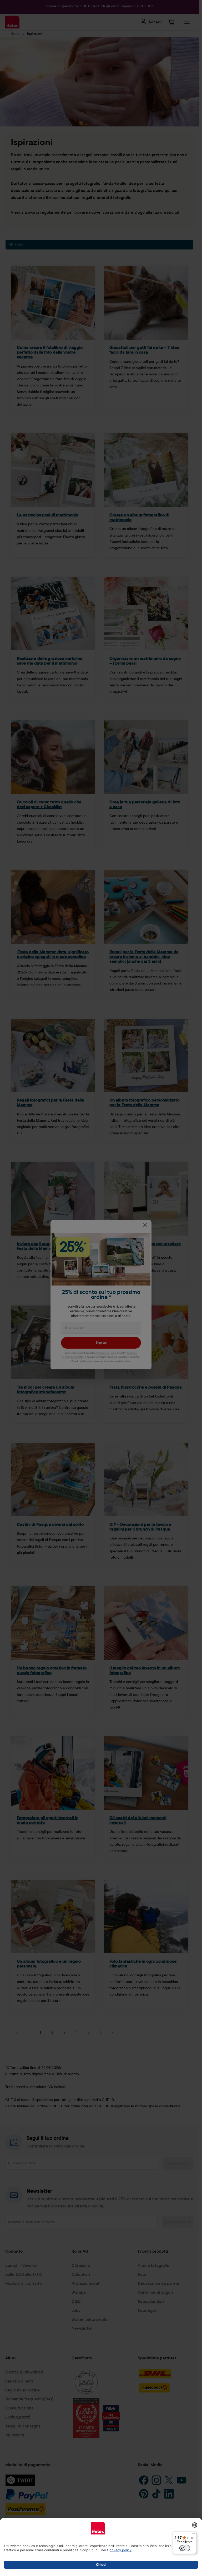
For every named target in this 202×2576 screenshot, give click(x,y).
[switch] (185, 2548)
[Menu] (194, 2534)
